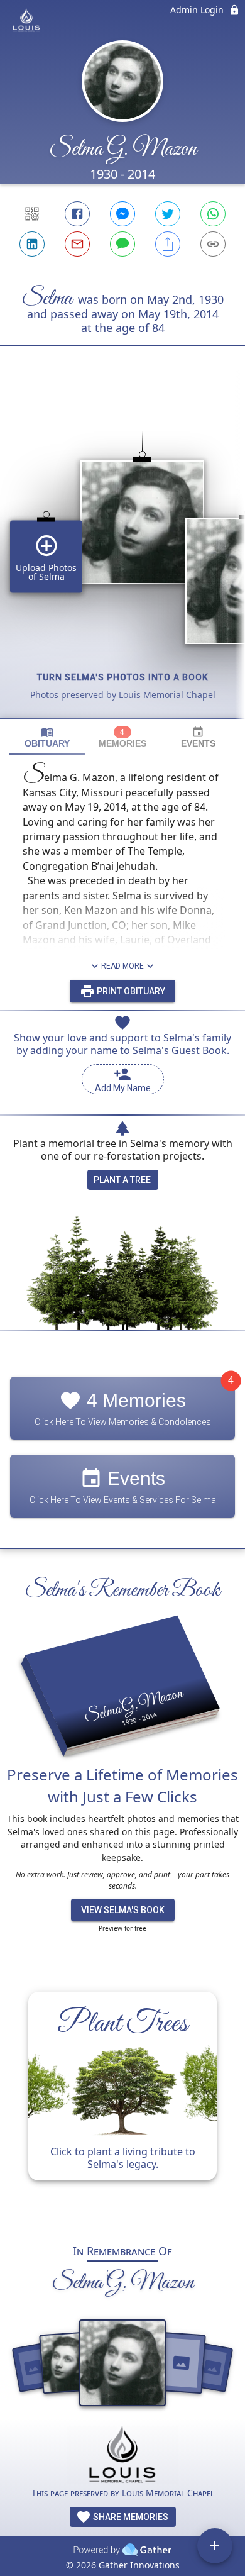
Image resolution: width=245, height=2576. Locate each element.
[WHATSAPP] (213, 214)
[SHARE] (168, 244)
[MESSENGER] (122, 214)
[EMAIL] (77, 244)
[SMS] (122, 244)
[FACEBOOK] (77, 214)
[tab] (47, 737)
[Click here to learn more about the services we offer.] (122, 2456)
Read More (122, 966)
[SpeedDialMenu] (215, 2546)
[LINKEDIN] (32, 244)
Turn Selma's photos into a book (123, 677)
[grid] (122, 553)
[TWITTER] (168, 214)
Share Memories (130, 2517)
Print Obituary (130, 991)
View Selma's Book (123, 1910)
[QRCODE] (32, 214)
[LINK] (213, 244)
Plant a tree (122, 1180)
